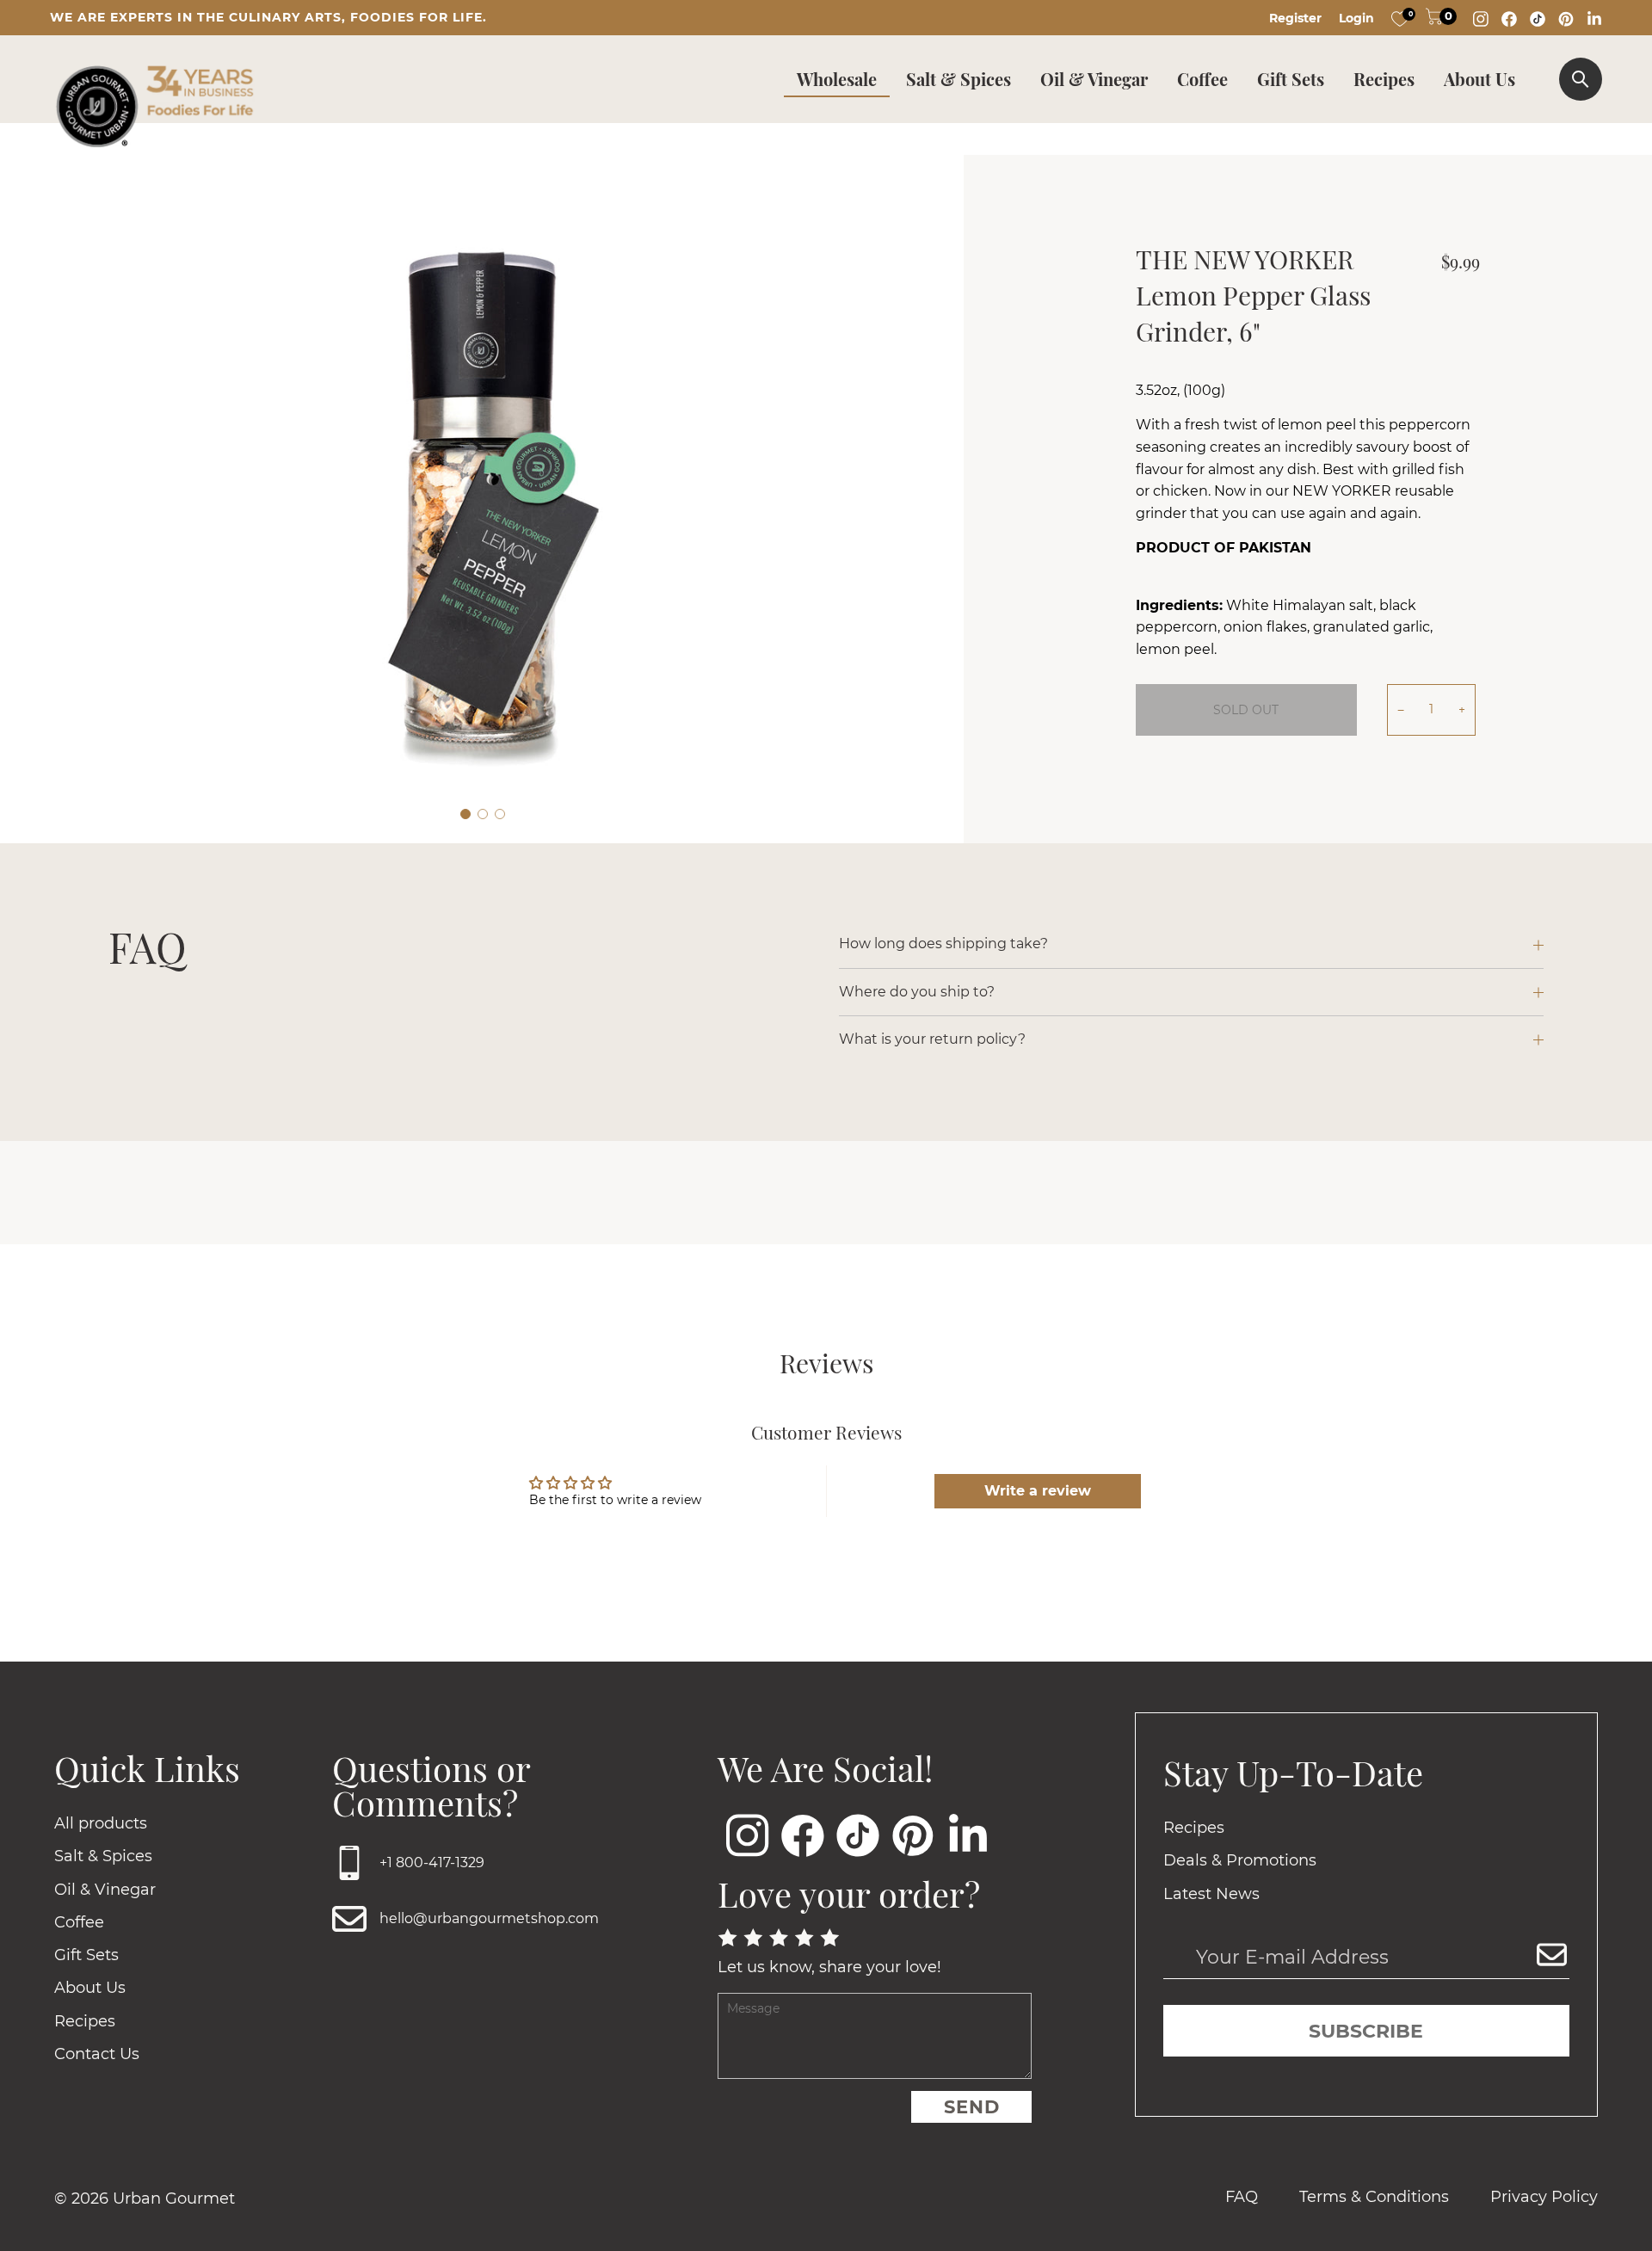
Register (1295, 18)
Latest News (1211, 1894)
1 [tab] (465, 814)
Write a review (1038, 1491)
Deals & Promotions (1240, 1860)
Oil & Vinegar (1094, 79)
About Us (1479, 79)
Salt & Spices (959, 79)
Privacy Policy (1544, 2197)
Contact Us (97, 2054)
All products (101, 1823)
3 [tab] (500, 814)
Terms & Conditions (1374, 2197)
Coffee (1202, 79)
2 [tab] (483, 814)
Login (1356, 18)
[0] (1400, 18)
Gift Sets (1291, 79)
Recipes (1384, 79)
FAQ (1242, 2197)
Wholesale (837, 79)
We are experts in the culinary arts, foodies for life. (268, 17)
